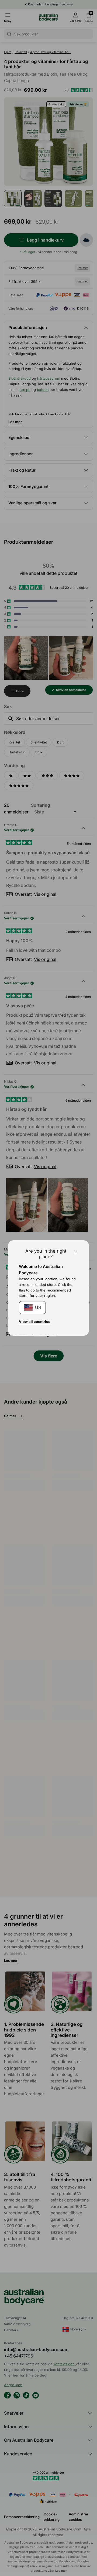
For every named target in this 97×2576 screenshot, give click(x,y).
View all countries (34, 1322)
